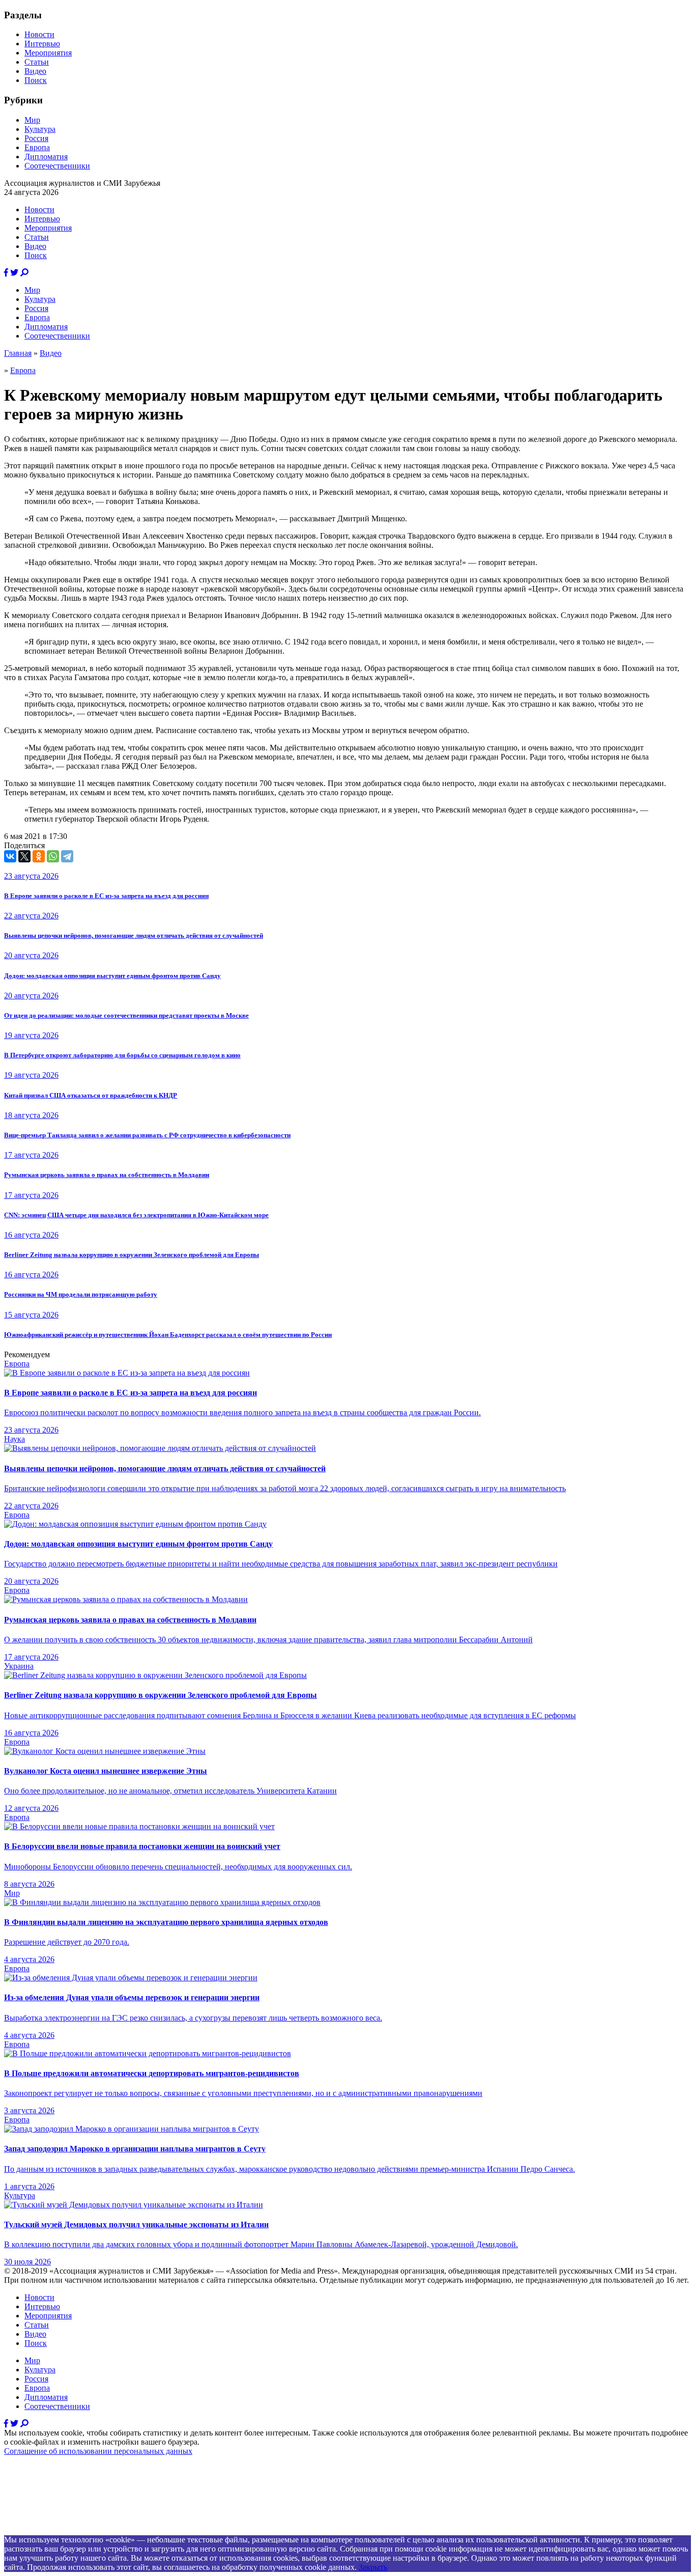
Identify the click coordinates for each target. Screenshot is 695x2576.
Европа (37, 147)
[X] (24, 856)
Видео (35, 71)
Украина (19, 1666)
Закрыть (373, 2567)
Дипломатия (46, 157)
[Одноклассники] (39, 856)
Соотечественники (57, 166)
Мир (32, 120)
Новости (39, 34)
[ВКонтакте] (10, 856)
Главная (18, 353)
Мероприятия (48, 53)
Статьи (37, 62)
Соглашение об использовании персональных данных (98, 2451)
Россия (36, 138)
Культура (40, 129)
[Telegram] (67, 856)
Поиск (36, 80)
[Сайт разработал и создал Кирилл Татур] (94, 2530)
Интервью (42, 44)
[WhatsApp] (53, 856)
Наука (15, 1439)
